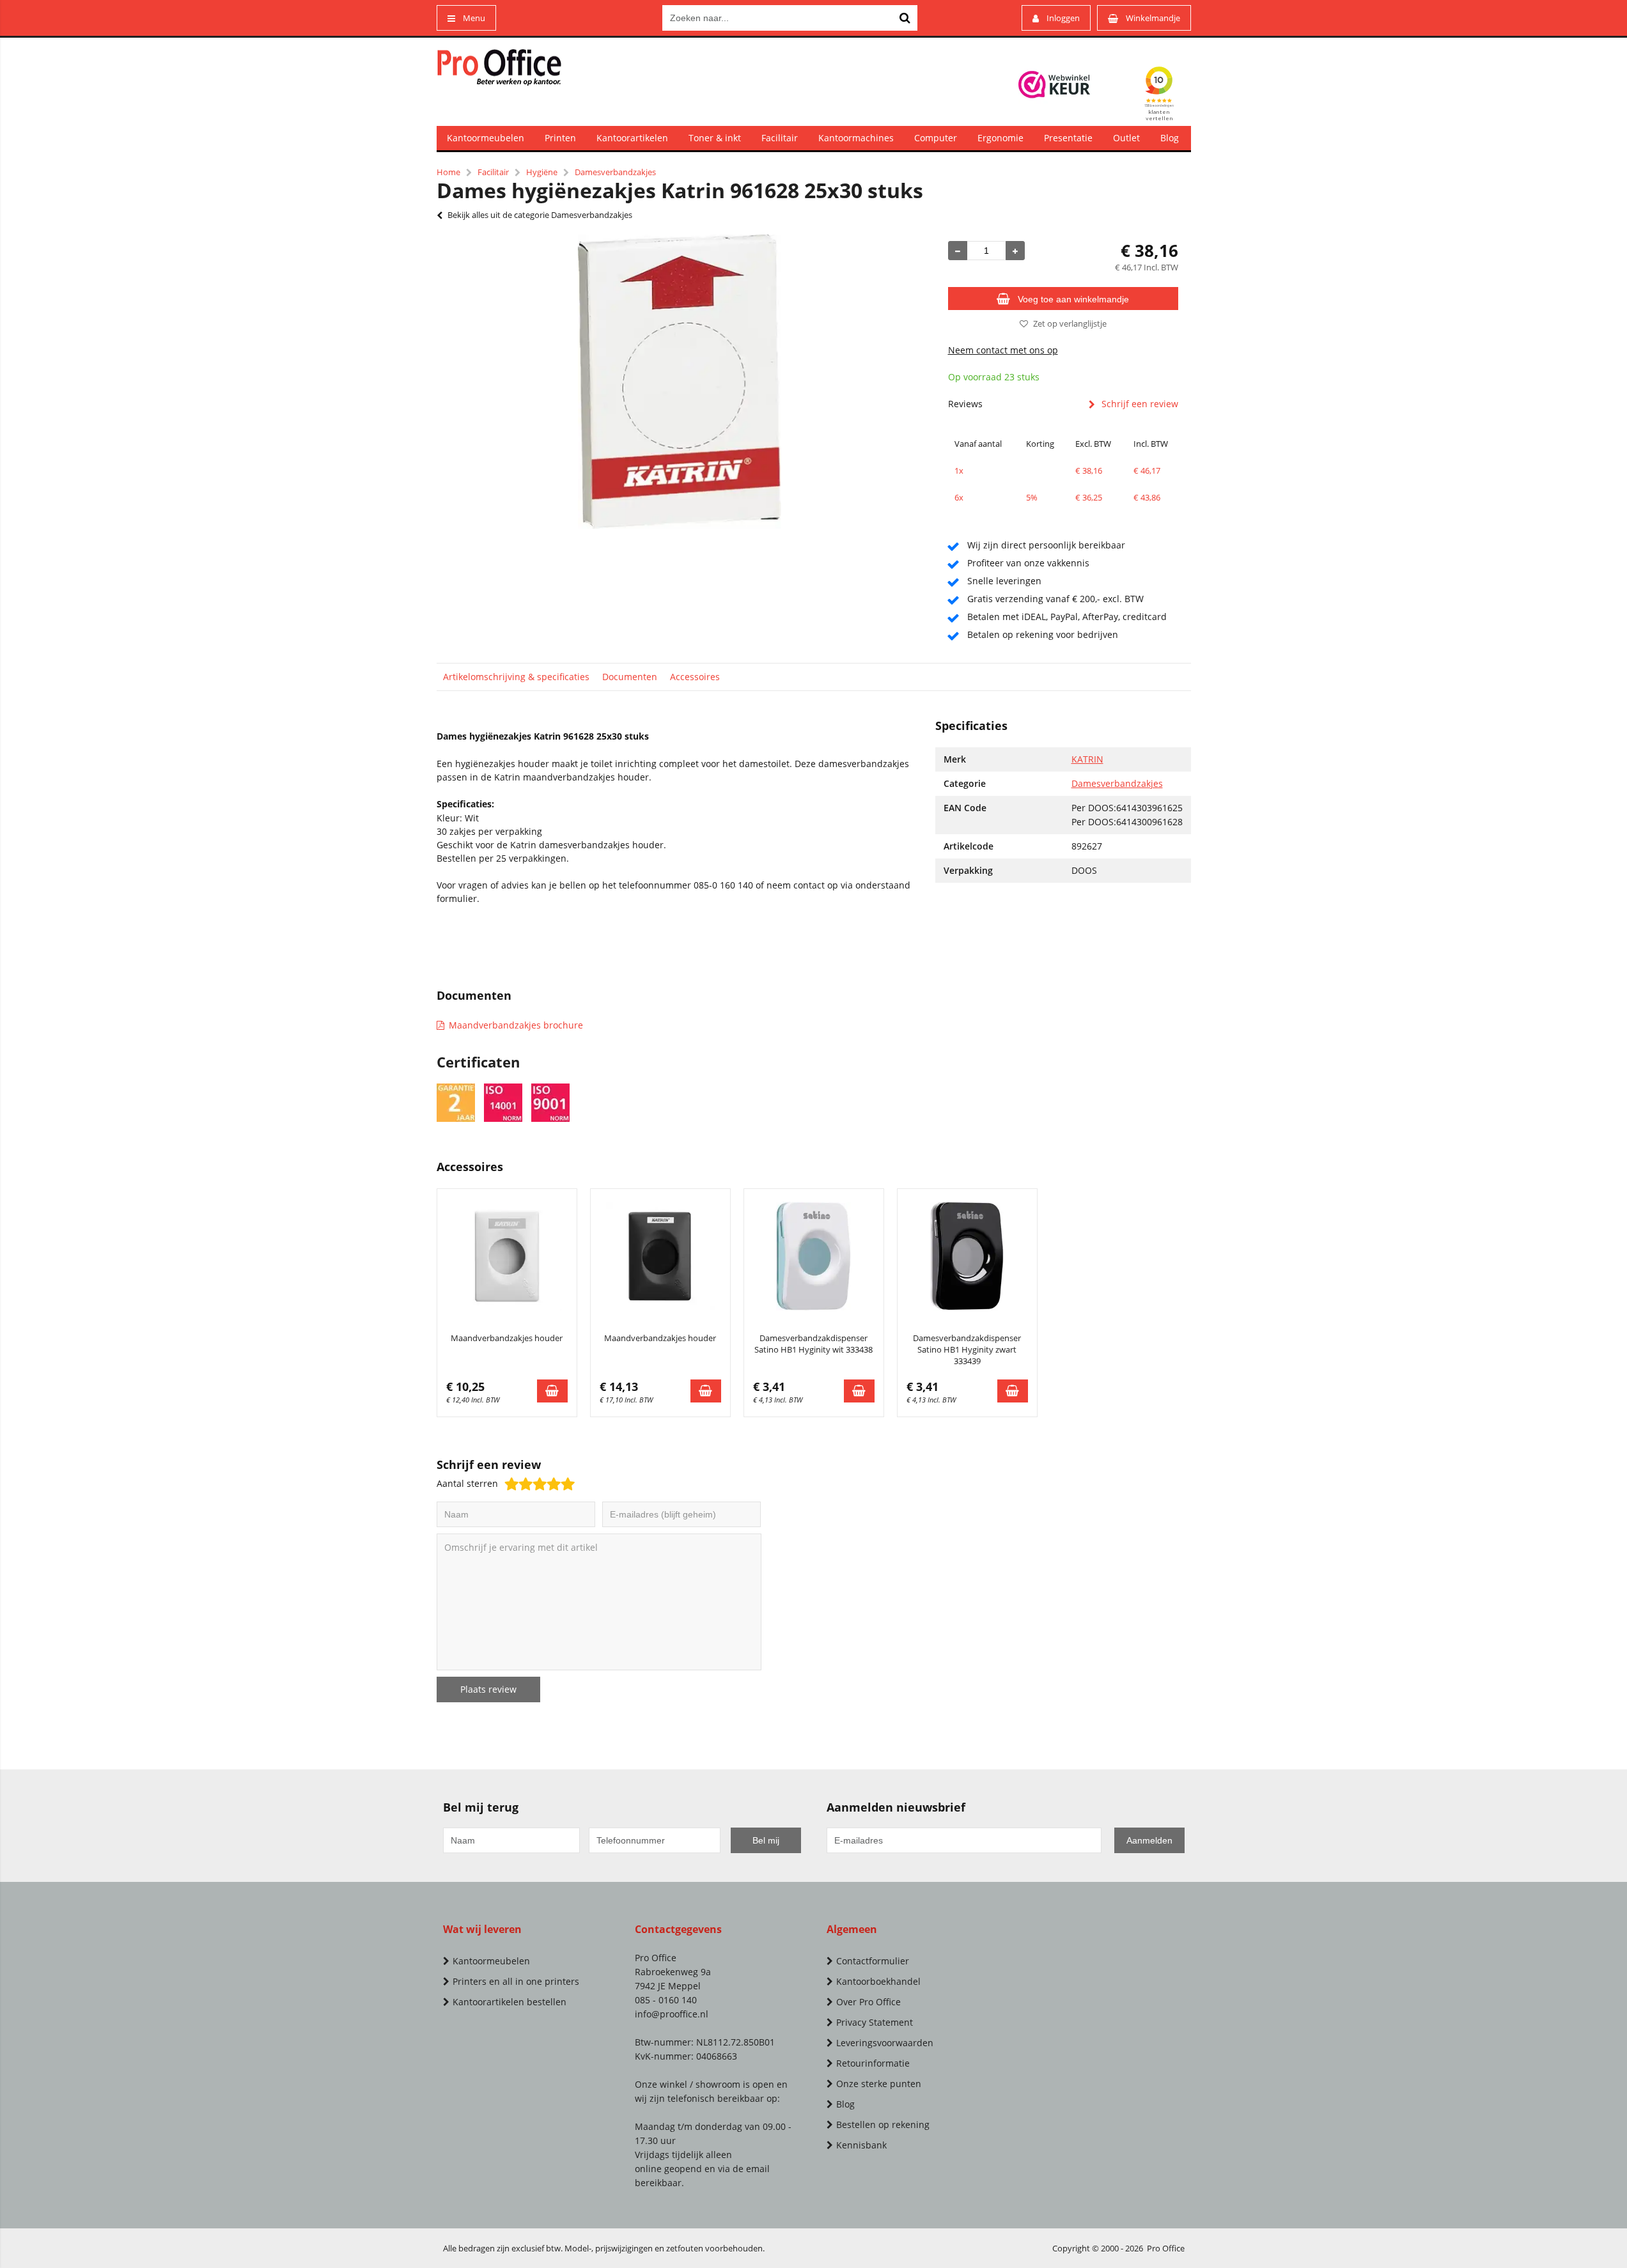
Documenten (630, 677)
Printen (560, 138)
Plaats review (488, 1689)
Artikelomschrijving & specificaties (516, 677)
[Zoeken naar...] (905, 18)
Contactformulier (873, 1961)
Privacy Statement (875, 2022)
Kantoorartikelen (632, 138)
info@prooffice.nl (672, 2014)
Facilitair (780, 138)
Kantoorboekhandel (878, 1981)
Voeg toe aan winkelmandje (1073, 299)
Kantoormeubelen (486, 138)
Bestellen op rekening (883, 2124)
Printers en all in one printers (516, 1981)
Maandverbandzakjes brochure (516, 1025)
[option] (680, 382)
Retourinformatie (873, 2063)
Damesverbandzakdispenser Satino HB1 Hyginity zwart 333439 (967, 1349)
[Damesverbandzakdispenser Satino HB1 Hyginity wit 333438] (814, 1256)
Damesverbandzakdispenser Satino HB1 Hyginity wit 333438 (814, 1344)
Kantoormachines (856, 138)
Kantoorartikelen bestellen (510, 2002)
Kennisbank (861, 2145)
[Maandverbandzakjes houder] (507, 1256)
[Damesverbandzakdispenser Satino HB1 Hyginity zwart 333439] (967, 1256)
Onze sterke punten (879, 2084)
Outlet (1126, 138)
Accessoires (695, 677)
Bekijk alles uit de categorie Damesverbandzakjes (540, 215)
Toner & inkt (715, 138)
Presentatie (1068, 138)
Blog (1170, 138)
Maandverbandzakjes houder (507, 1338)
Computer (936, 138)
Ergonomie (1000, 138)
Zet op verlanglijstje (1070, 323)
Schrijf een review (1140, 404)
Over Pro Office (868, 2002)
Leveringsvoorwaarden (885, 2043)
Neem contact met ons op (1003, 350)
